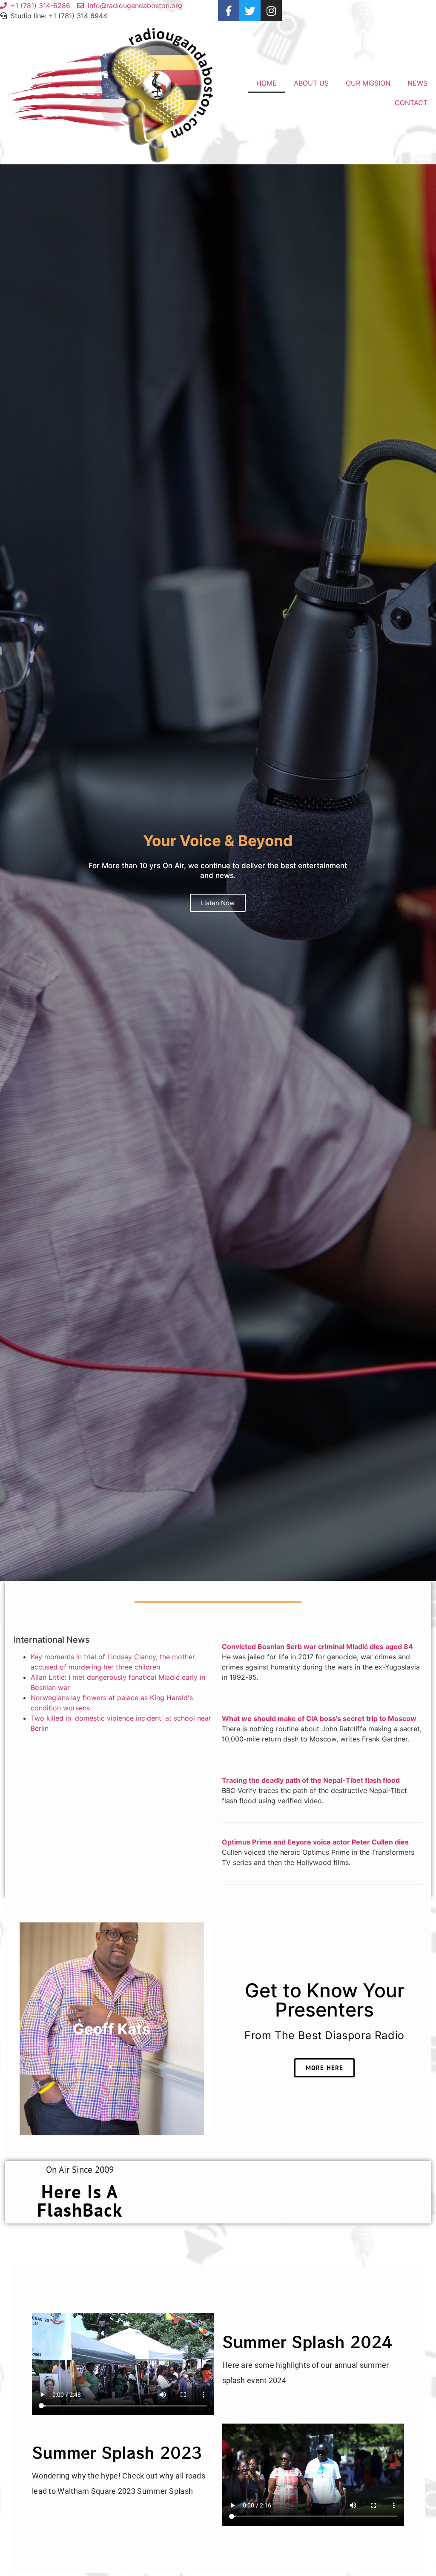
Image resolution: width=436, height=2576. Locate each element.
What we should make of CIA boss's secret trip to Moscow (319, 1718)
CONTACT (411, 103)
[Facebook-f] (229, 11)
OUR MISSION (368, 83)
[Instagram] (271, 11)
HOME (267, 83)
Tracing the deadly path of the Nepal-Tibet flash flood (311, 1780)
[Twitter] (250, 11)
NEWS (417, 83)
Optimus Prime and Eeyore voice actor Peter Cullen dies (315, 1842)
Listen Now (218, 903)
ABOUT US (311, 83)
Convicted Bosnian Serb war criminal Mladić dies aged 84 (317, 1647)
